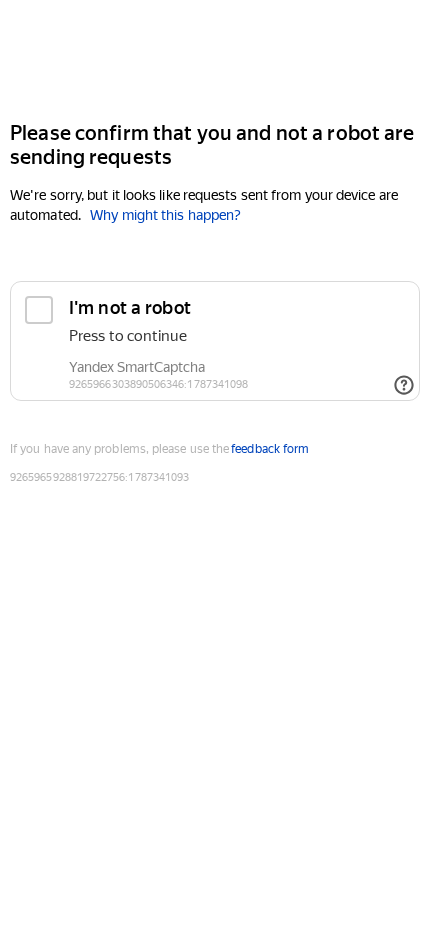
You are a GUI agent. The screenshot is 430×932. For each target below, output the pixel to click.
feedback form (270, 449)
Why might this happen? (165, 215)
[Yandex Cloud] (215, 58)
